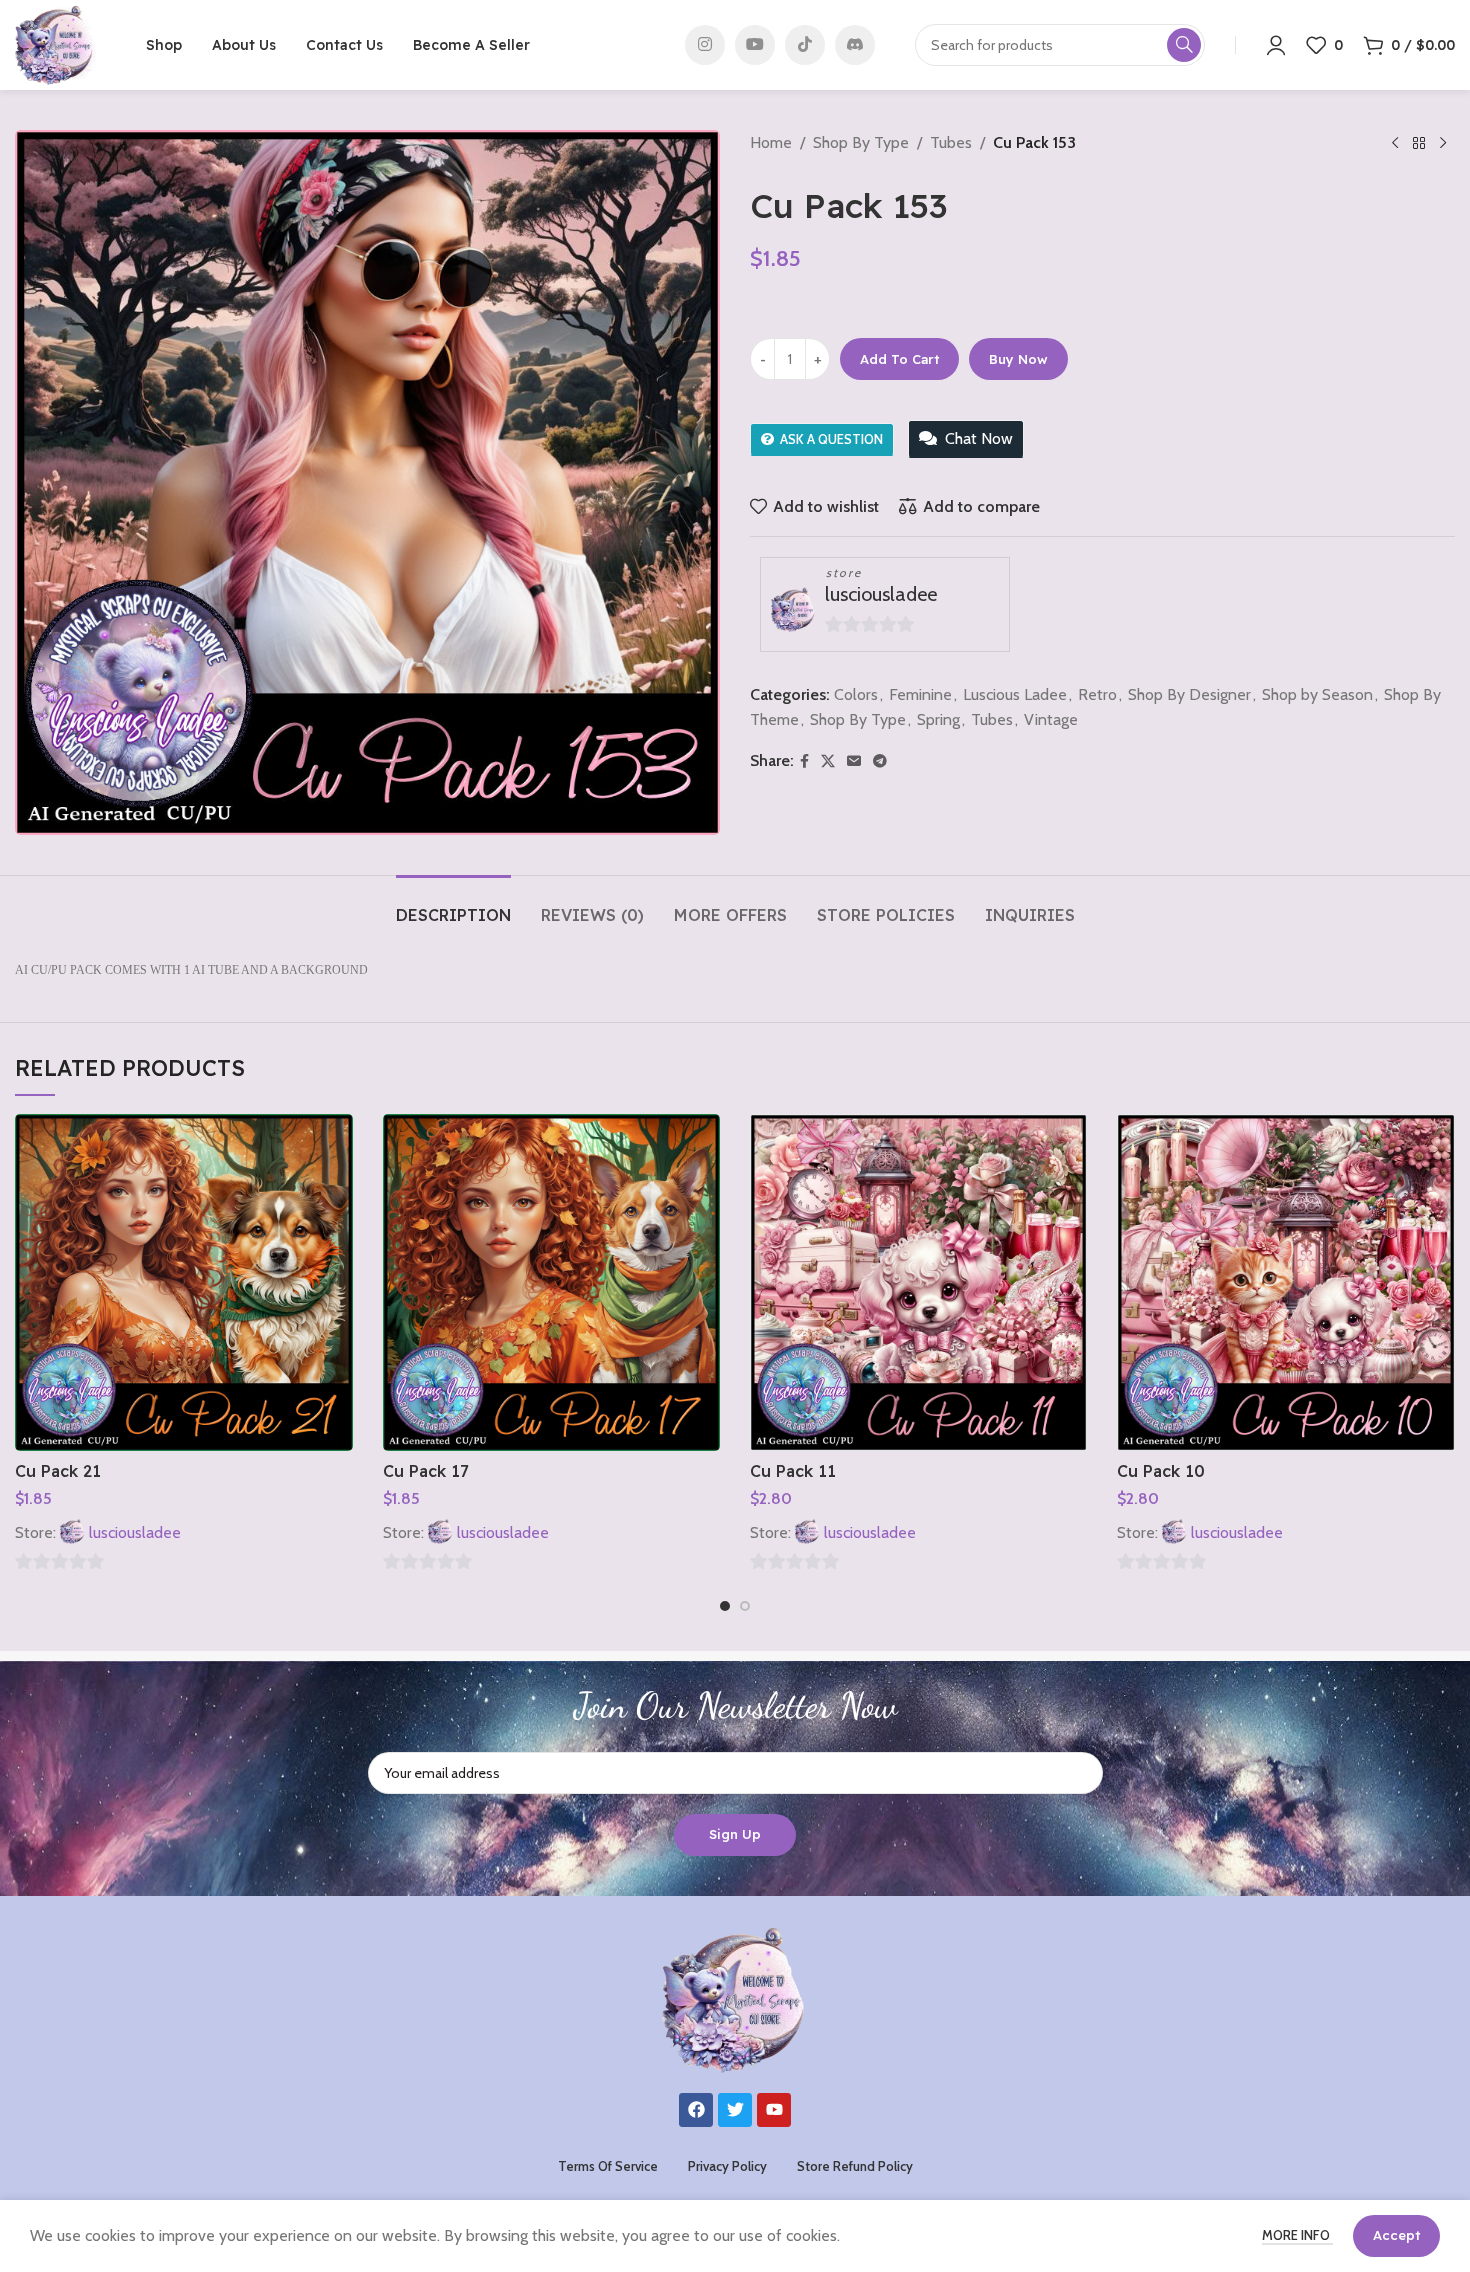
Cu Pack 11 (793, 1471)
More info (1297, 2235)
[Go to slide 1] (725, 1606)
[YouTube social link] (755, 45)
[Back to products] (1419, 144)
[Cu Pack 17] (551, 1282)
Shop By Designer (1189, 694)
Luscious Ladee (1015, 694)
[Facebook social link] (804, 761)
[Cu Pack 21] (183, 1282)
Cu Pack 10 (1161, 1471)
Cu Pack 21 (58, 1471)
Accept (1396, 2235)
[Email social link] (854, 761)
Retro (1097, 694)
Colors (856, 694)
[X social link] (828, 761)
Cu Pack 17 (426, 1471)
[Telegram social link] (880, 761)
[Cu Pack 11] (918, 1282)
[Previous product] (1395, 144)
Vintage (1051, 719)
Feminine (920, 694)
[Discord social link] (855, 45)
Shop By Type (861, 142)
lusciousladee (881, 594)
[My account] (1276, 45)
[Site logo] (55, 43)
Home (771, 142)
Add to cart (899, 359)
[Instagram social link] (705, 45)
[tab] (453, 905)
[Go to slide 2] (745, 1606)
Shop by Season (1317, 694)
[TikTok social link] (805, 45)
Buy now (1018, 359)
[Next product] (1443, 144)
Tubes (951, 142)
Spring (938, 719)
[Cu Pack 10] (1285, 1282)
